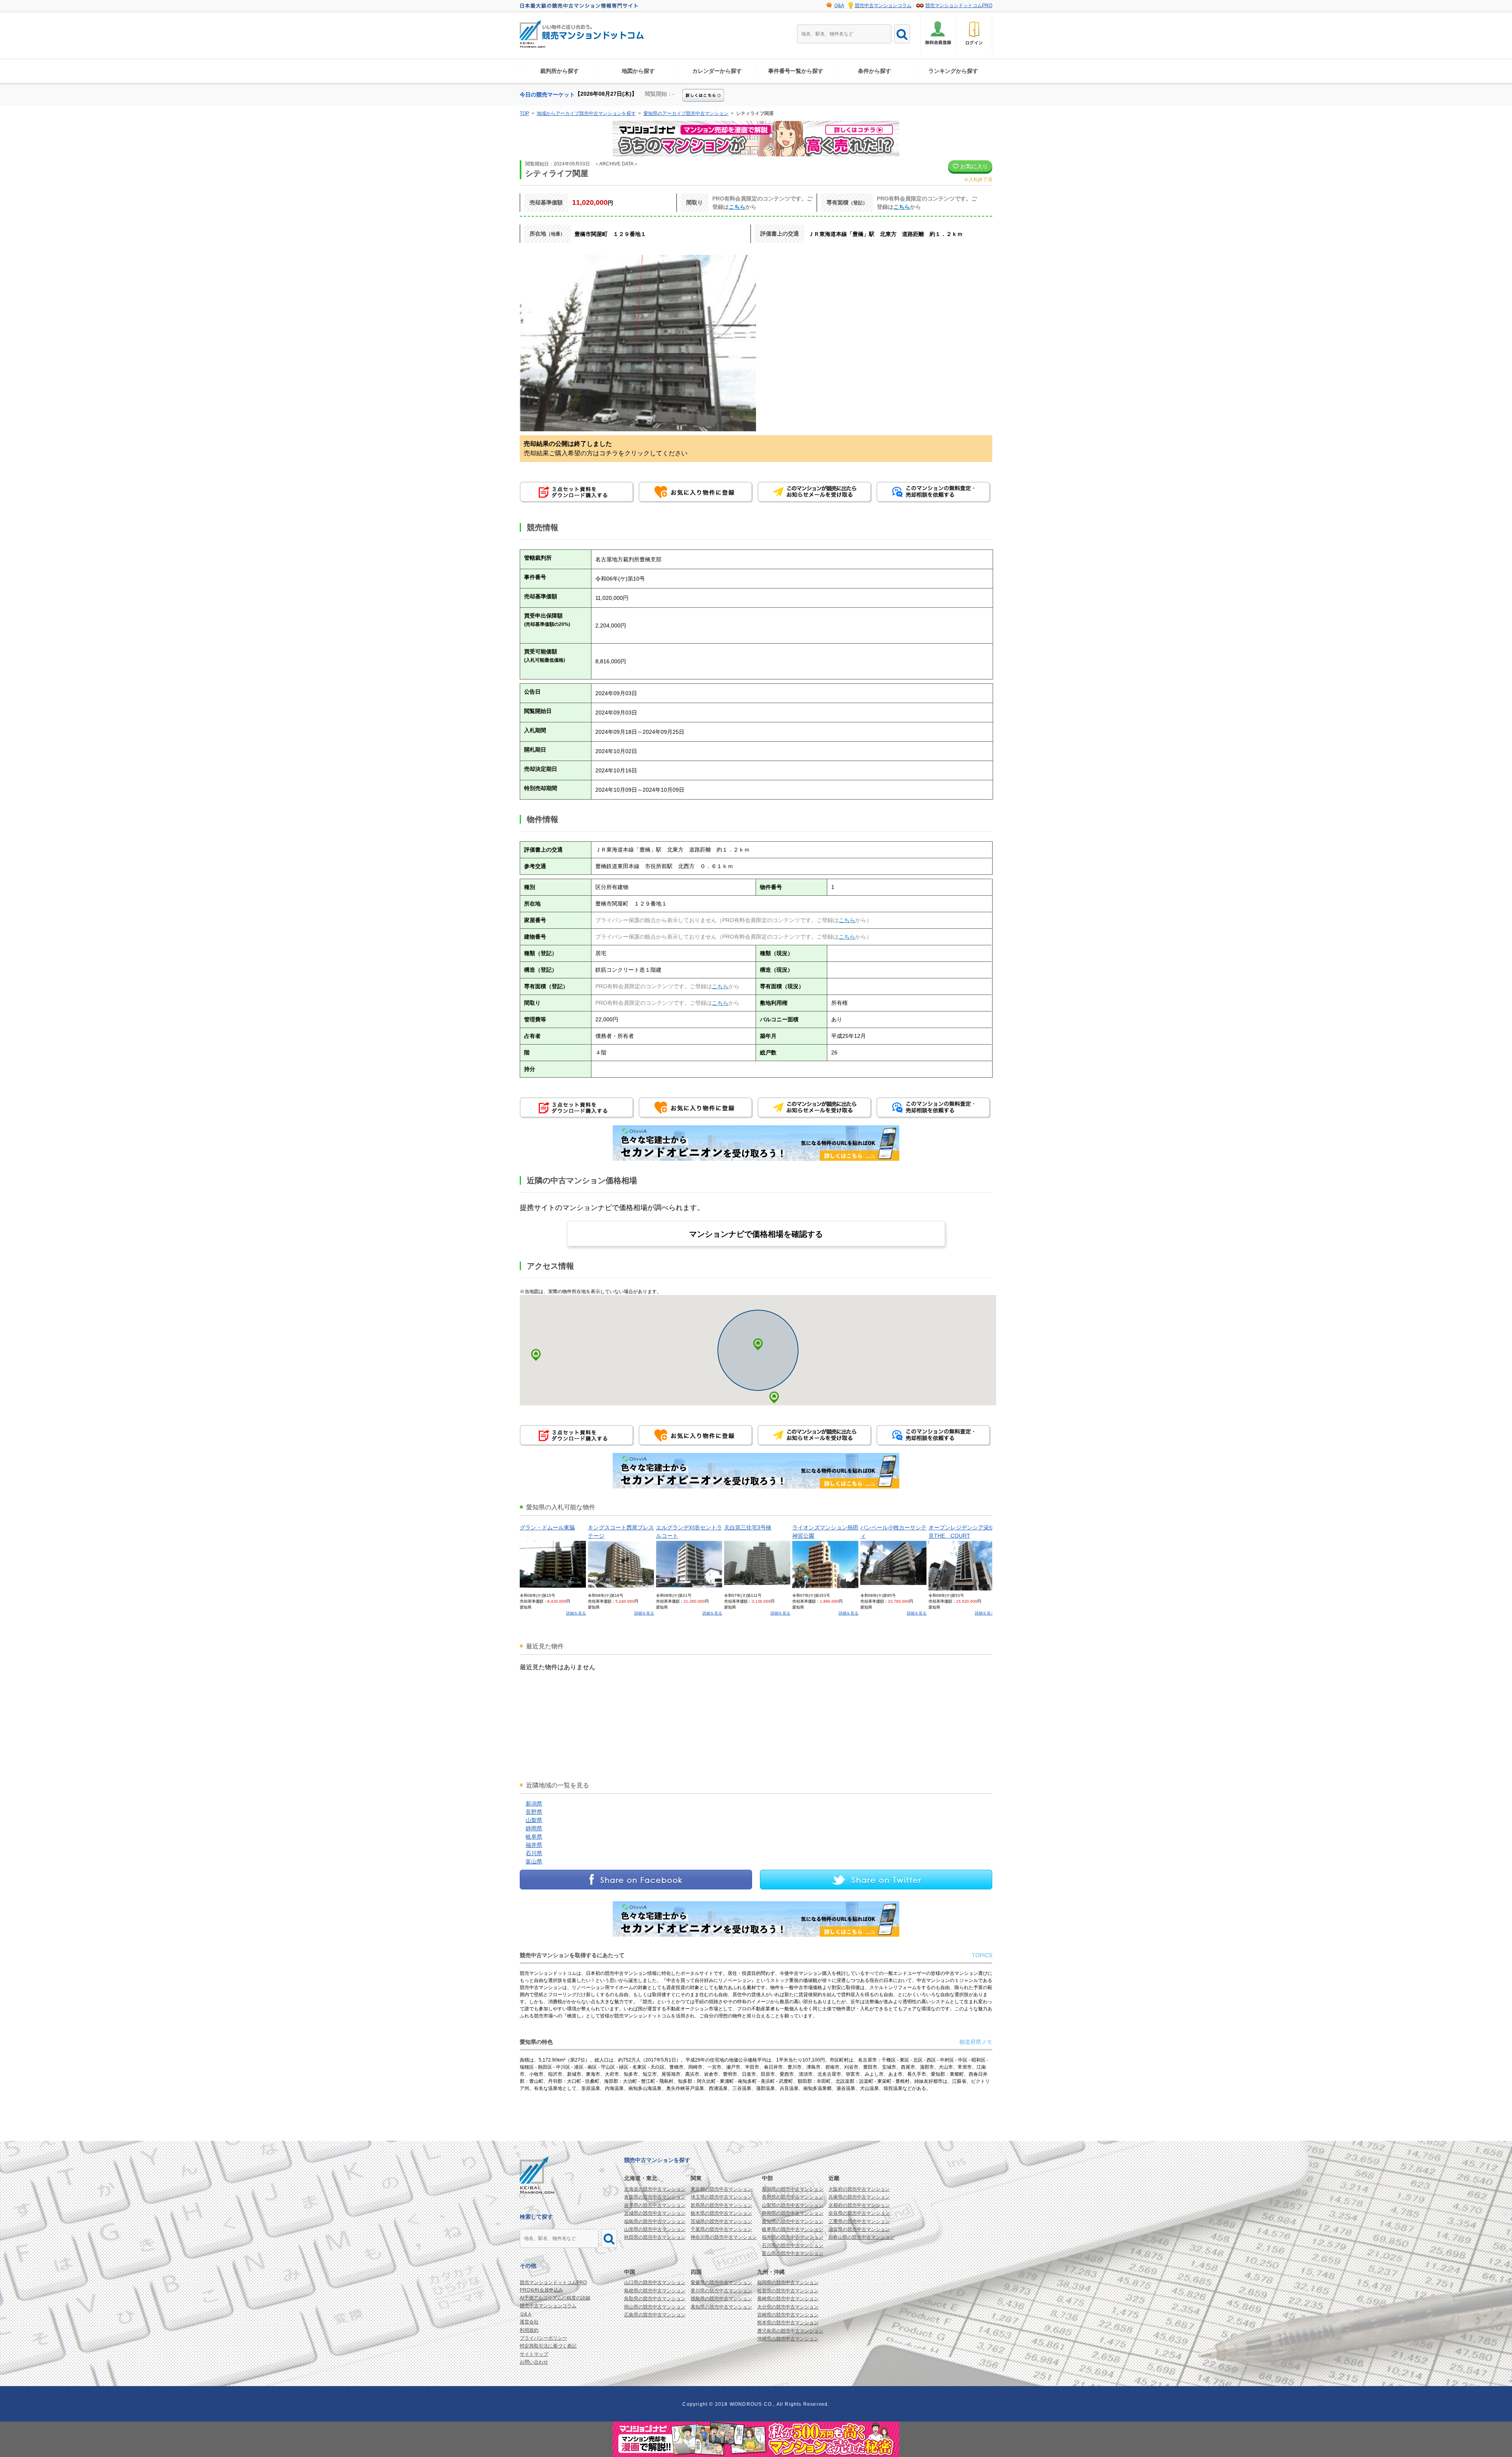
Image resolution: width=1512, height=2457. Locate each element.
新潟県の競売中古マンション (793, 2189)
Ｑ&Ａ (526, 2314)
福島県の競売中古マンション (655, 2221)
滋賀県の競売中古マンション (859, 2229)
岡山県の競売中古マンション (655, 2307)
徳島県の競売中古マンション (721, 2299)
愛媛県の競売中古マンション (721, 2283)
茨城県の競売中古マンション (721, 2221)
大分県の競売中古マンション (788, 2307)
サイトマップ (534, 2354)
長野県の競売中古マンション (793, 2197)
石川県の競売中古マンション (793, 2245)
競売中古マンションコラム (883, 6)
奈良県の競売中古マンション (859, 2213)
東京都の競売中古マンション (721, 2189)
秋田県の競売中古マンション (655, 2237)
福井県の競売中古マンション (793, 2237)
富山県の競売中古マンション (793, 2253)
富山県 (534, 1861)
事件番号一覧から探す (796, 71)
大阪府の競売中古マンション (859, 2189)
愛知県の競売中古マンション (793, 2221)
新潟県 (534, 1804)
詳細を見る (576, 1613)
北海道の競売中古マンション (655, 2189)
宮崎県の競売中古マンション (788, 2315)
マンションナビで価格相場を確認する (756, 1234)
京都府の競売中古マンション (859, 2205)
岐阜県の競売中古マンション (793, 2229)
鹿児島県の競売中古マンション (790, 2331)
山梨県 (534, 1820)
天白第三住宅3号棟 (748, 1527)
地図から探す (638, 71)
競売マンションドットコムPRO (959, 6)
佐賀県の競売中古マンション (788, 2291)
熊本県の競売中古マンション (788, 2323)
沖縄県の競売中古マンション (788, 2339)
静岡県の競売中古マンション (793, 2213)
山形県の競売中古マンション (655, 2229)
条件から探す (875, 71)
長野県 (534, 1812)
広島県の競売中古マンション (655, 2315)
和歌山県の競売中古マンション (862, 2237)
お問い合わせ (534, 2362)
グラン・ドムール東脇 (547, 1527)
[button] (774, 1397)
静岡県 (534, 1828)
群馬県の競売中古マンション (721, 2205)
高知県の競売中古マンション (721, 2307)
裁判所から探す (560, 71)
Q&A (839, 6)
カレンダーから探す (717, 71)
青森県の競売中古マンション (655, 2197)
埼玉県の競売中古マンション (721, 2197)
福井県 (534, 1845)
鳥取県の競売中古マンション (655, 2299)
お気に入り (973, 166)
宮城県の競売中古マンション (655, 2213)
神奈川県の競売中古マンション (724, 2237)
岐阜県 (534, 1837)
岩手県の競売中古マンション (655, 2205)
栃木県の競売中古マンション (721, 2213)
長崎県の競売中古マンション (788, 2299)
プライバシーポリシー (543, 2338)
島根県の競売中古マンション (655, 2291)
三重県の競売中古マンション (859, 2221)
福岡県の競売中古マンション (788, 2283)
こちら (737, 207)
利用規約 (529, 2330)
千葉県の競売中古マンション (721, 2229)
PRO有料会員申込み (541, 2290)
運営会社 (529, 2322)
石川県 (534, 1853)
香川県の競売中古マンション (721, 2291)
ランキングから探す (953, 71)
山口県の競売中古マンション (655, 2283)
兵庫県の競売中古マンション (859, 2197)
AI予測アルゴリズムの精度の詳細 (555, 2298)
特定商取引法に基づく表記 (548, 2346)
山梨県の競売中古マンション (793, 2205)
